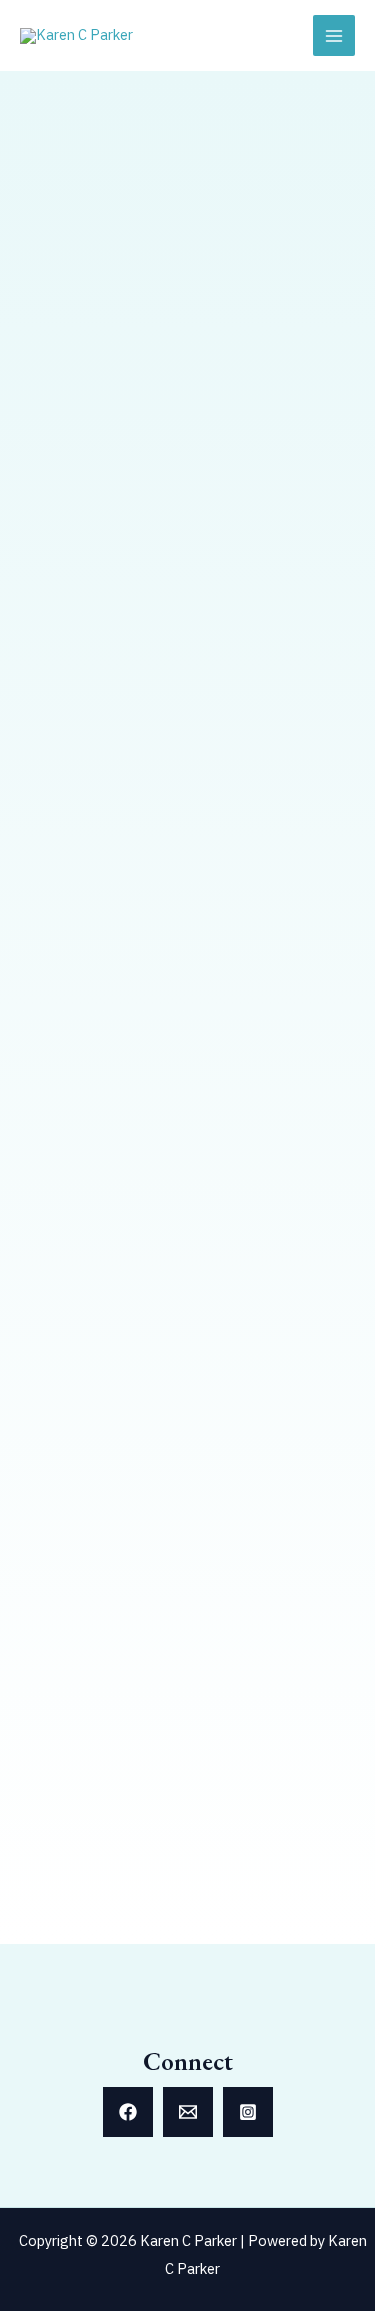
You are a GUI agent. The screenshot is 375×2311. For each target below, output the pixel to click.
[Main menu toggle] (334, 36)
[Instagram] (248, 2112)
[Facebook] (128, 2112)
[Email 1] (188, 2112)
